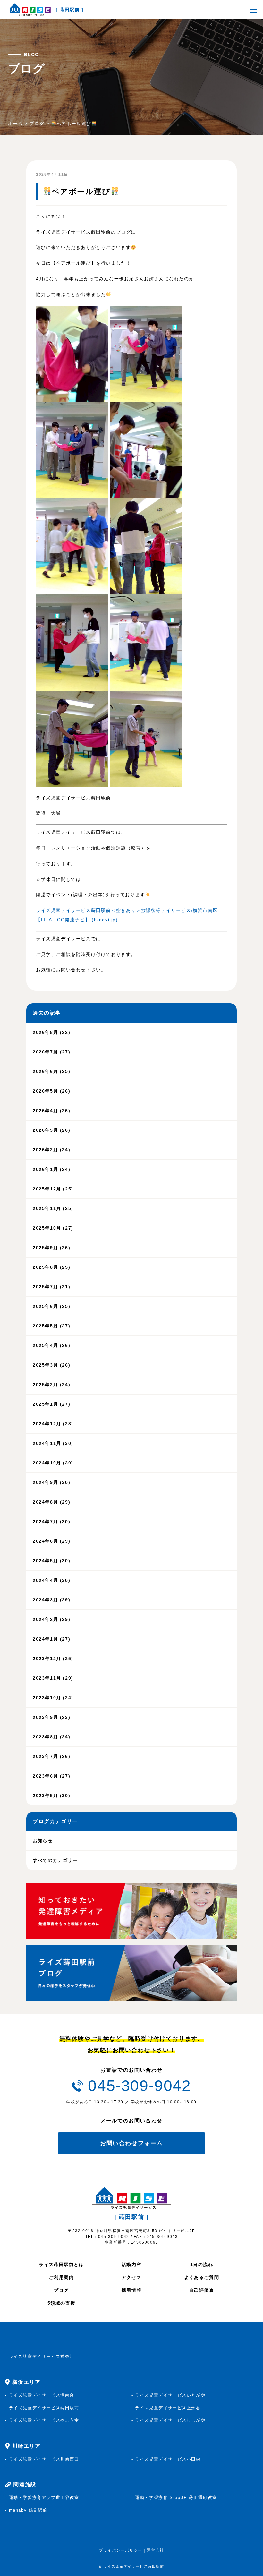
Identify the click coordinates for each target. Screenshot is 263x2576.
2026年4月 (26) (51, 1111)
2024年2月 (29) (51, 1619)
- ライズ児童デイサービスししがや (168, 2420)
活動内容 (131, 2265)
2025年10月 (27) (53, 1228)
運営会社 (156, 2550)
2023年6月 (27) (51, 1776)
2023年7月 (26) (51, 1756)
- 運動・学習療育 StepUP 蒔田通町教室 (174, 2498)
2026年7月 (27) (51, 1052)
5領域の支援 (62, 2303)
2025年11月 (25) (53, 1208)
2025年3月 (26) (51, 1365)
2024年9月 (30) (51, 1482)
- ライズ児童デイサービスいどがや (168, 2395)
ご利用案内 (61, 2277)
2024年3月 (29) (51, 1600)
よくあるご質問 (202, 2277)
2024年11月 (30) (53, 1443)
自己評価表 (202, 2290)
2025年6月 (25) (51, 1306)
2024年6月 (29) (51, 1541)
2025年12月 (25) (53, 1189)
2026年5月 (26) (51, 1091)
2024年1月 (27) (51, 1639)
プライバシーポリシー (121, 2550)
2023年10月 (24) (53, 1698)
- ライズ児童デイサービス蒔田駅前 (42, 2408)
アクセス (131, 2277)
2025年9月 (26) (51, 1248)
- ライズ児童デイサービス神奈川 (40, 2356)
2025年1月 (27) (51, 1404)
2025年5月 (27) (51, 1326)
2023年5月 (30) (51, 1796)
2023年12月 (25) (53, 1659)
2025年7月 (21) (51, 1287)
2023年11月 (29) (53, 1678)
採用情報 (131, 2290)
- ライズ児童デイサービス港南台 (40, 2395)
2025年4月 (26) (51, 1345)
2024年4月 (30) (51, 1580)
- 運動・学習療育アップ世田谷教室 (42, 2498)
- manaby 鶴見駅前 (26, 2510)
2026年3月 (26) (51, 1130)
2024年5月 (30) (51, 1561)
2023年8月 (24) (51, 1737)
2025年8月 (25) (51, 1267)
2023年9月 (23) (51, 1717)
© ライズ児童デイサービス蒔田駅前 (131, 2566)
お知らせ (43, 1841)
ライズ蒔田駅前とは (61, 2265)
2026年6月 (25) (51, 1071)
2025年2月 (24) (51, 1385)
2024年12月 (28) (53, 1424)
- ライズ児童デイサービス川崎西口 (42, 2459)
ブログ (61, 2290)
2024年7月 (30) (51, 1522)
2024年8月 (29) (51, 1502)
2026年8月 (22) (51, 1032)
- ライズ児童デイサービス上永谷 (166, 2408)
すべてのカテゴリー (55, 1860)
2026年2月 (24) (51, 1150)
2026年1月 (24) (51, 1169)
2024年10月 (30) (53, 1463)
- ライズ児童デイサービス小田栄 (166, 2459)
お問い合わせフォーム (131, 2143)
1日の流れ (202, 2265)
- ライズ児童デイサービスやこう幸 (42, 2420)
